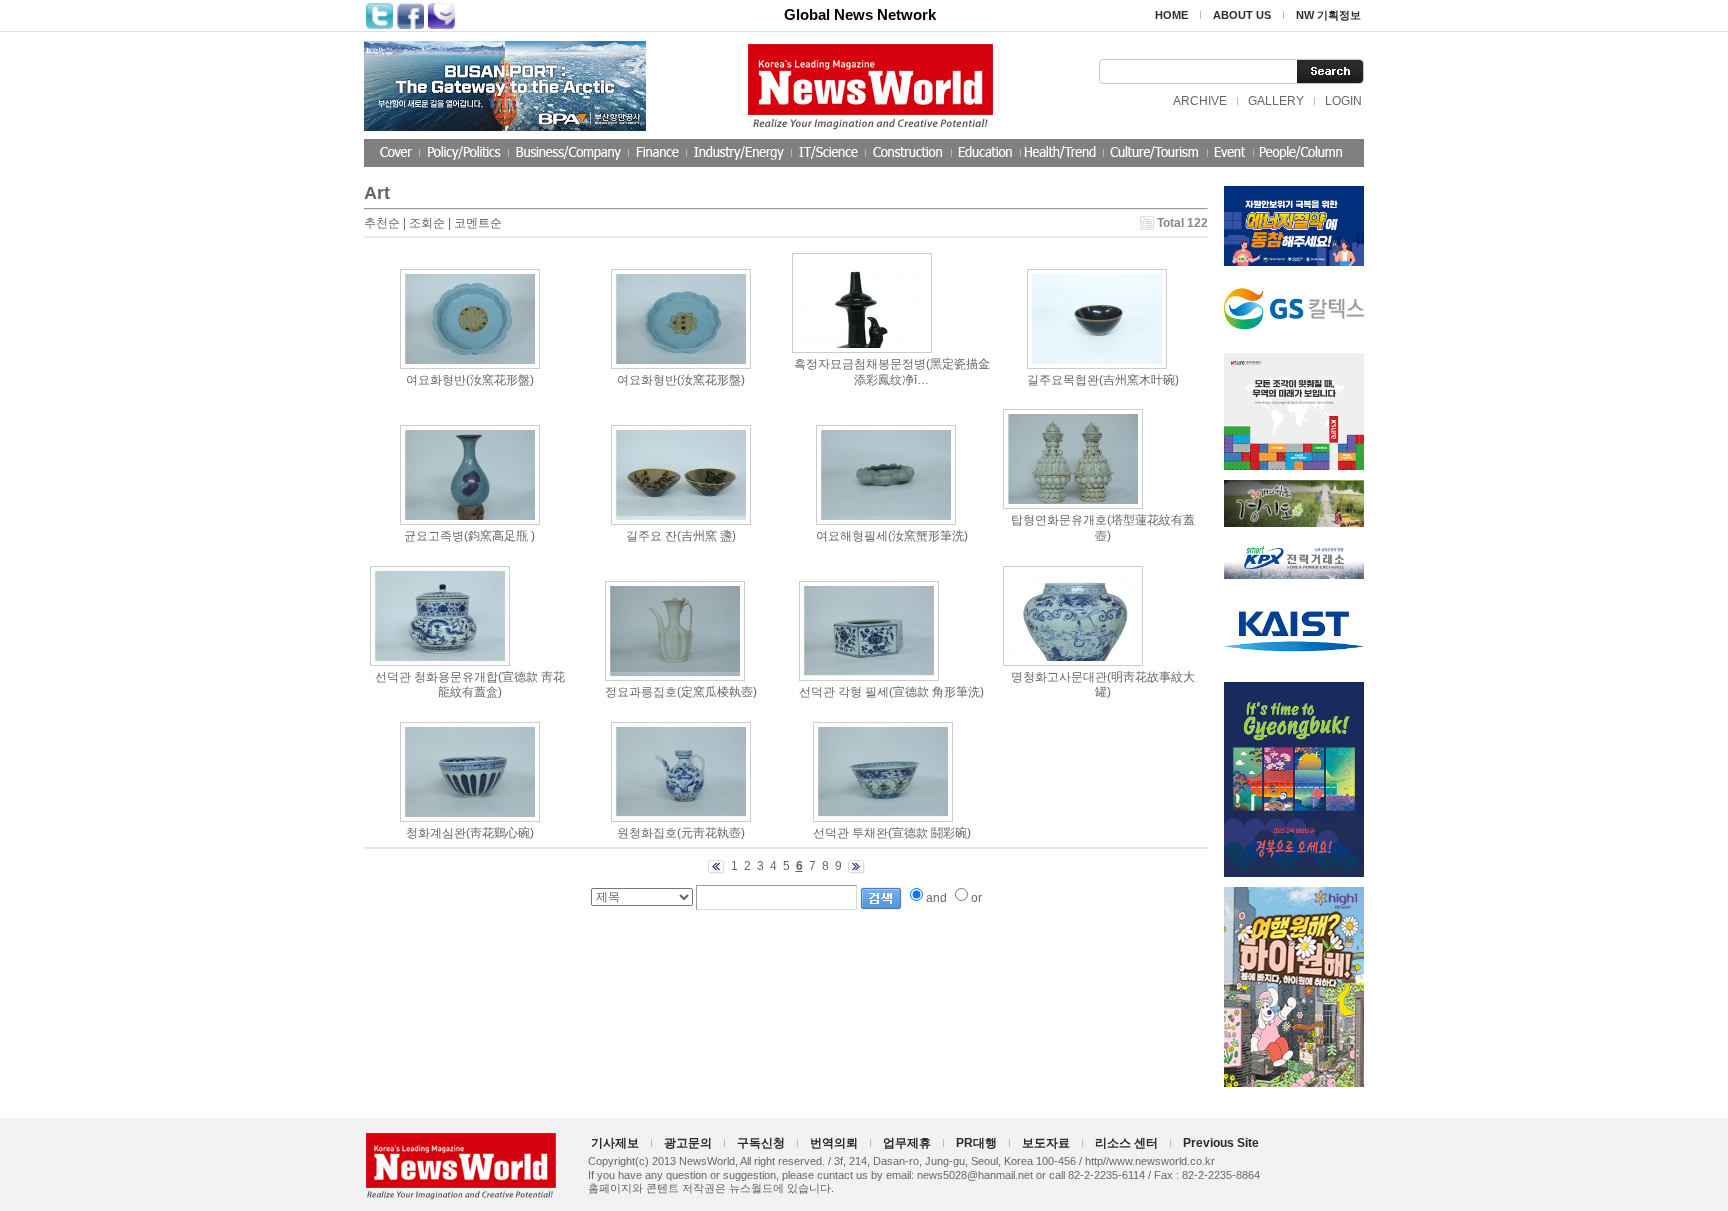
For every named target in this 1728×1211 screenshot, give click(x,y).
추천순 (382, 223)
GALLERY (1276, 101)
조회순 (427, 223)
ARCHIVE (1200, 101)
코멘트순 (478, 223)
